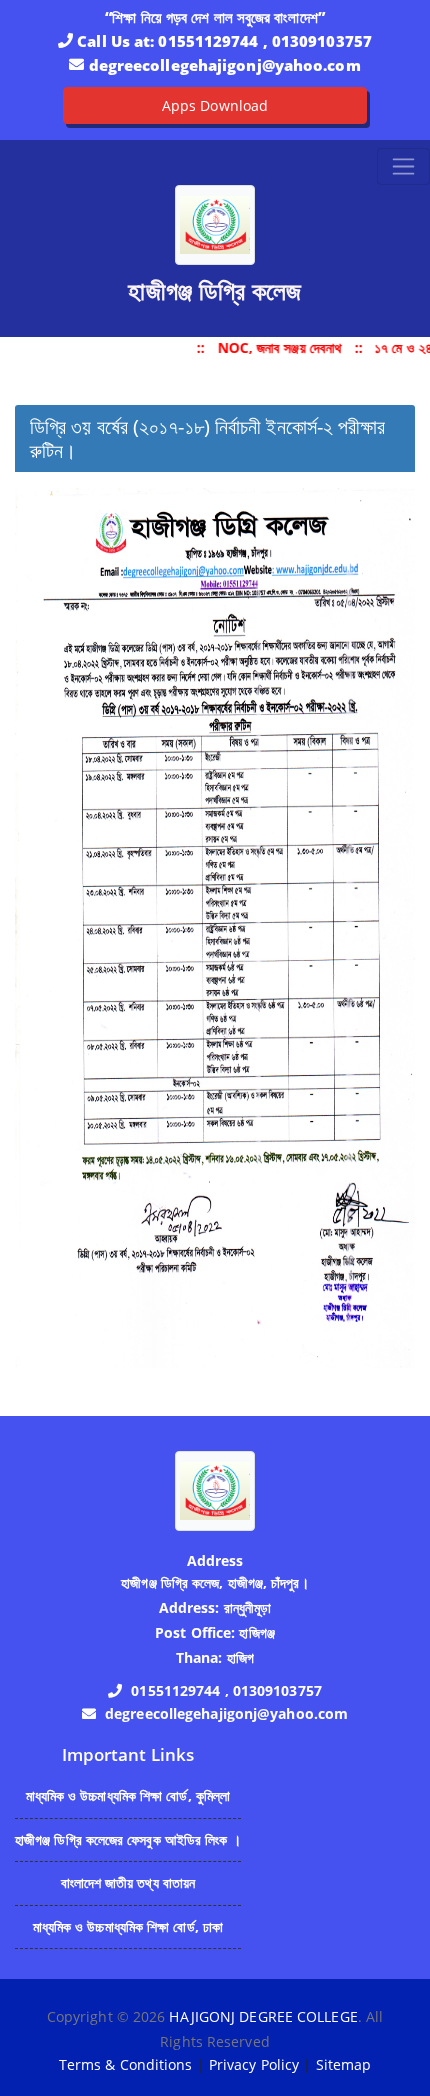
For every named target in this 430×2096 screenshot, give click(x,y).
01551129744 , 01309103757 (265, 41)
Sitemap (344, 2064)
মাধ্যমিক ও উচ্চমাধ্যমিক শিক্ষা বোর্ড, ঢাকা (128, 1926)
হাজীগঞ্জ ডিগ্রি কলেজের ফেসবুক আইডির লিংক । (128, 1839)
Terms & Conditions (126, 2064)
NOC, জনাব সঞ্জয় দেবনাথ (275, 347)
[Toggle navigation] (403, 166)
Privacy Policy (254, 2064)
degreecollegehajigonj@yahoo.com (225, 65)
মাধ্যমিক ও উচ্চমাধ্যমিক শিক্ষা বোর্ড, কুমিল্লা (128, 1795)
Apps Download (215, 105)
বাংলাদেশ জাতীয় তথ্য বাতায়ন (128, 1882)
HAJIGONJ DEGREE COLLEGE (263, 2016)
